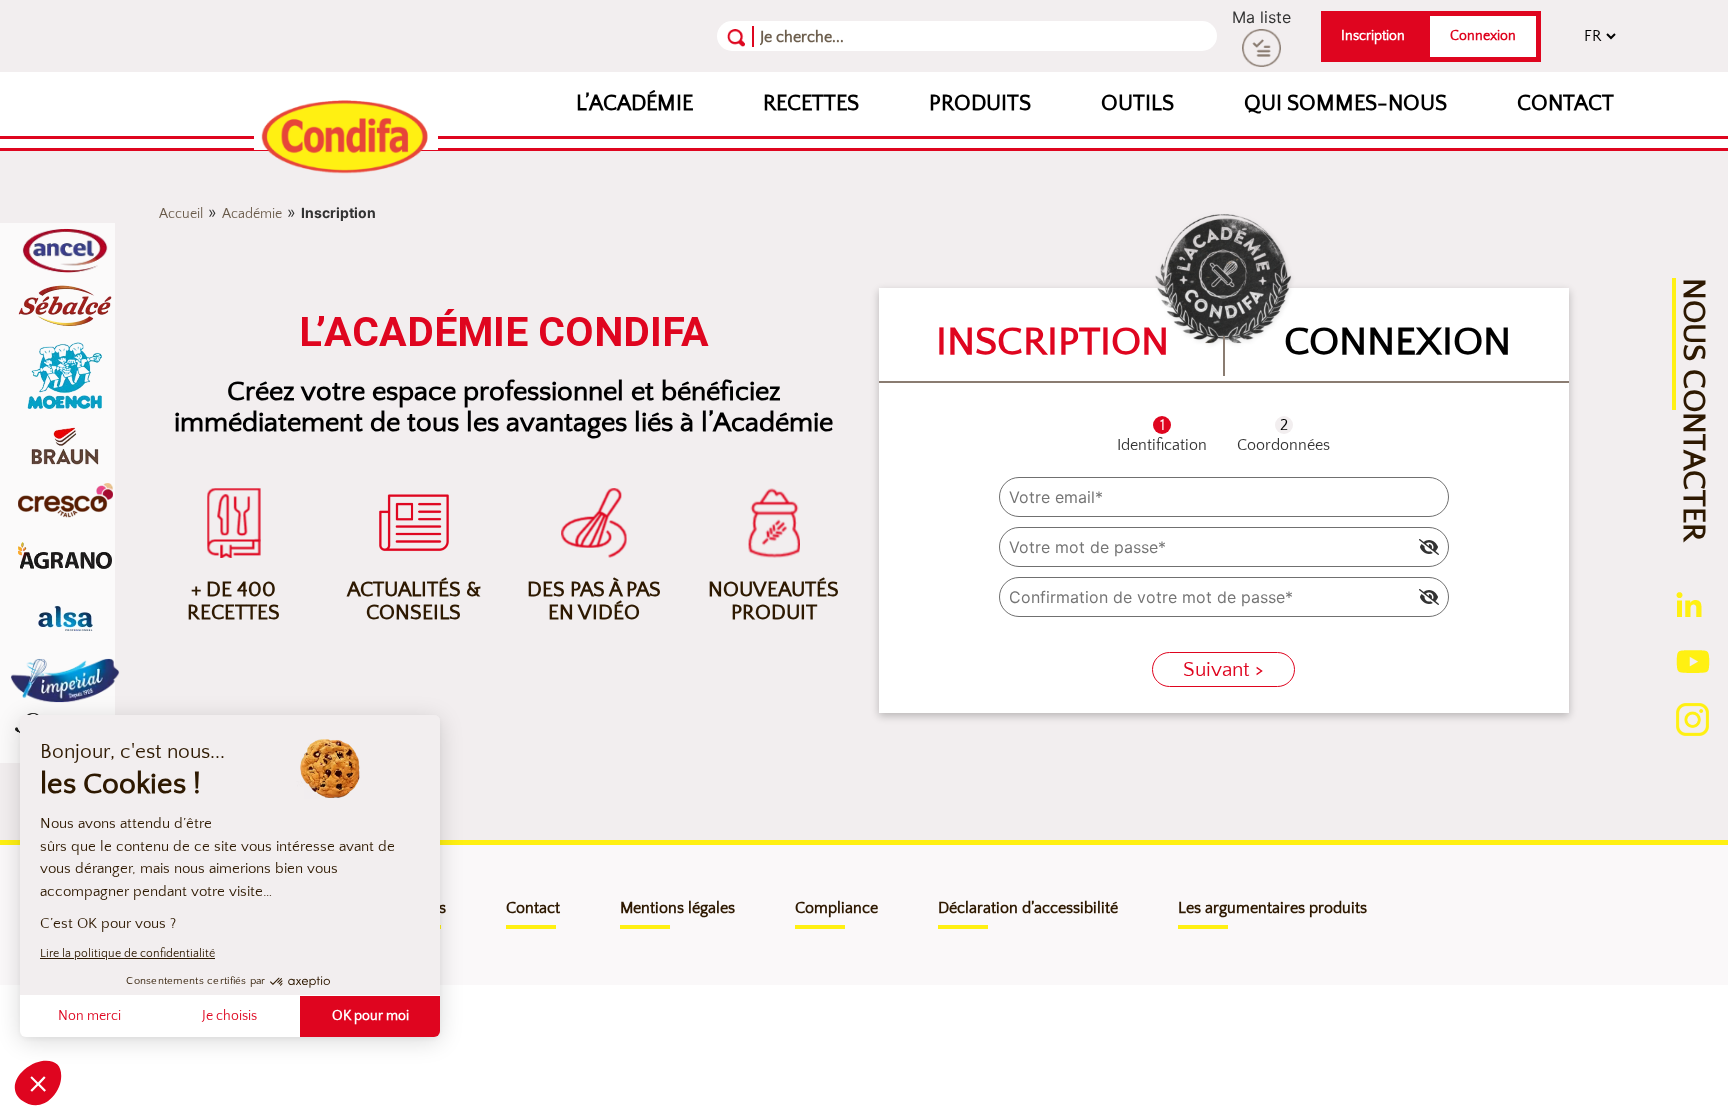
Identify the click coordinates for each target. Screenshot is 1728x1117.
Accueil (181, 214)
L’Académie (634, 103)
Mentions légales (677, 908)
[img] (1429, 547)
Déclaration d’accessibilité (1028, 908)
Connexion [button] (1483, 36)
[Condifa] (345, 138)
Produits (980, 103)
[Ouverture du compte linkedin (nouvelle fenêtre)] (1689, 603)
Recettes (811, 103)
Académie (252, 214)
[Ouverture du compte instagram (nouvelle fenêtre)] (1692, 718)
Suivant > (1223, 669)
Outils (1137, 103)
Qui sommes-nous (1345, 103)
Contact (1565, 103)
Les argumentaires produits (1272, 908)
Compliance (836, 908)
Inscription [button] (1373, 36)
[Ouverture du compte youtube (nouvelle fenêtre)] (1693, 660)
